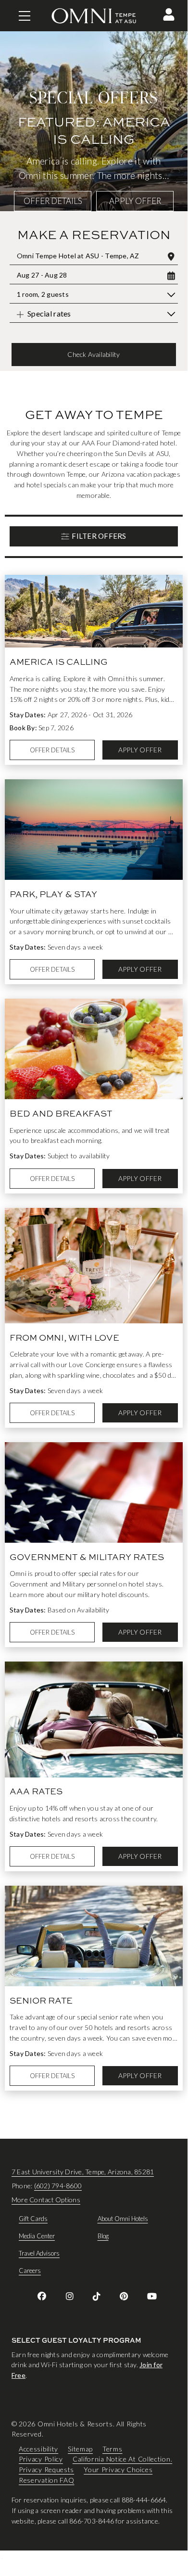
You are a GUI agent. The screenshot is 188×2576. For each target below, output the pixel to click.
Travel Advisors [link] (39, 2253)
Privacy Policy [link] (41, 2459)
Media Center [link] (37, 2236)
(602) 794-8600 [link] (58, 2186)
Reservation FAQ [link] (47, 2480)
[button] (169, 14)
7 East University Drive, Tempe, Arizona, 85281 (83, 2172)
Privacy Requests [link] (46, 2469)
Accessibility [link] (38, 2449)
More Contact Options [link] (46, 2200)
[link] (42, 2296)
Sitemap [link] (80, 2449)
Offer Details (53, 201)
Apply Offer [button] (135, 201)
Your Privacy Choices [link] (118, 2469)
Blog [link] (103, 2236)
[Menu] (25, 16)
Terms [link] (113, 2449)
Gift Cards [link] (33, 2219)
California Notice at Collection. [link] (122, 2459)
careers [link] (30, 2271)
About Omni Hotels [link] (123, 2219)
